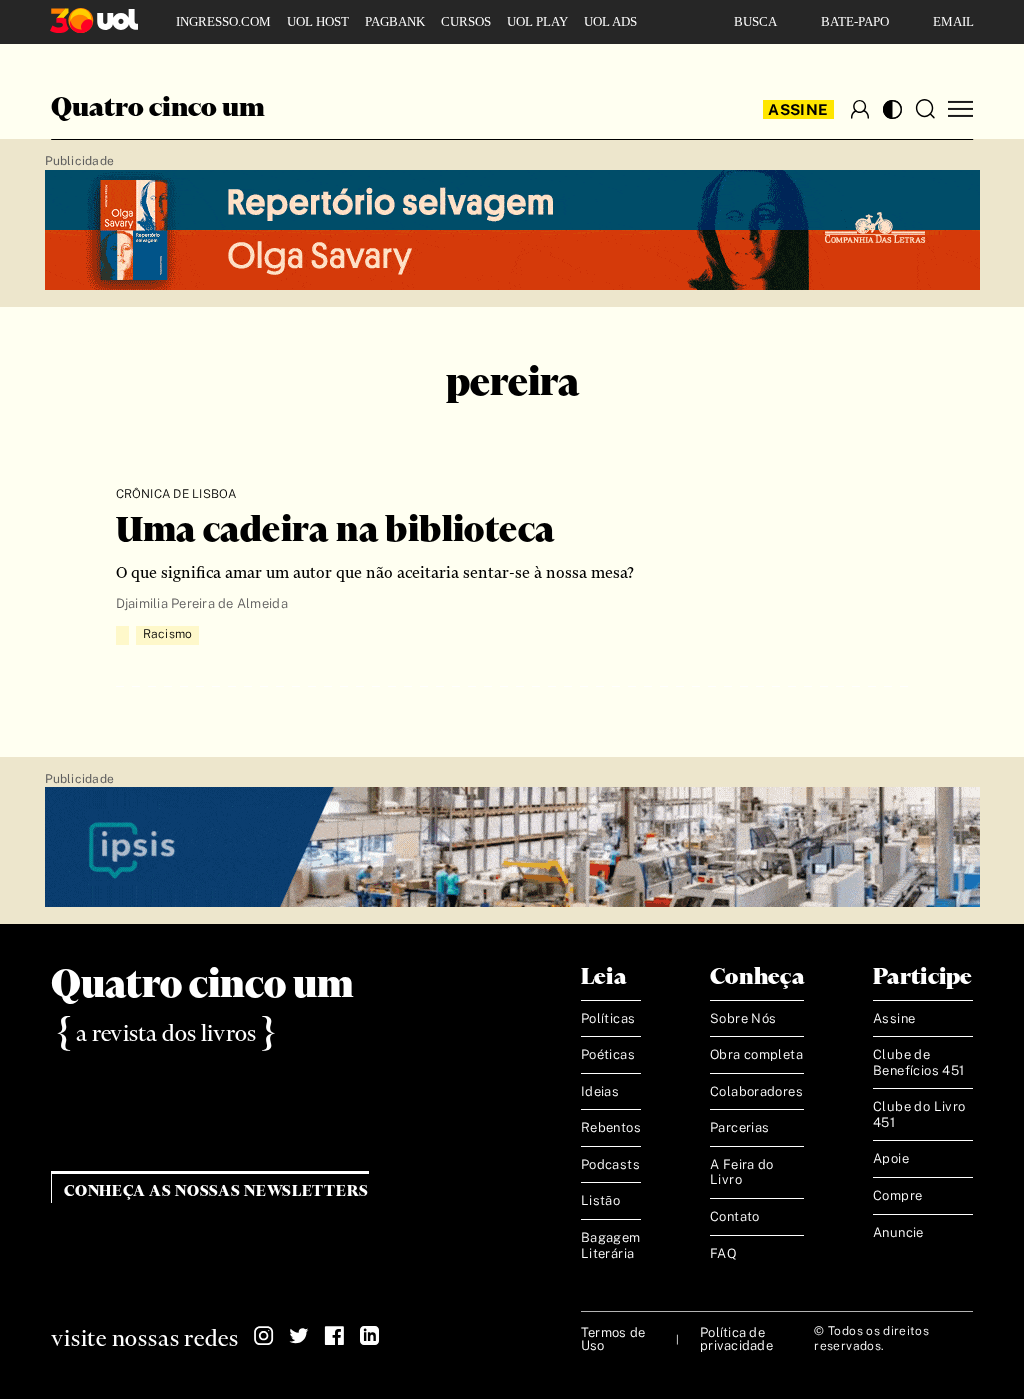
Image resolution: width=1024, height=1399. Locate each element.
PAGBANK (395, 21)
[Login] (860, 109)
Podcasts (610, 1164)
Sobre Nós (743, 1018)
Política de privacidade (736, 1339)
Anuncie (898, 1232)
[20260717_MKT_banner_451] (512, 231)
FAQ (723, 1253)
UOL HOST (318, 21)
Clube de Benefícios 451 (918, 1062)
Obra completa (756, 1054)
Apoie (891, 1158)
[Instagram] (264, 1336)
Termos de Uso (613, 1339)
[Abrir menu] (960, 109)
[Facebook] (334, 1336)
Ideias (600, 1091)
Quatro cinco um (158, 109)
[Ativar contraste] (892, 109)
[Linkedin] (369, 1336)
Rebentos (611, 1127)
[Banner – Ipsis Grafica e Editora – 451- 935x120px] (512, 848)
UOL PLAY (537, 21)
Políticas (608, 1018)
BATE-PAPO (855, 21)
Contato (735, 1216)
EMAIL (953, 21)
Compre (897, 1195)
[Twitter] (299, 1336)
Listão (600, 1200)
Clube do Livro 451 (919, 1114)
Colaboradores (756, 1091)
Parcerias (740, 1127)
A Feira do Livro (742, 1172)
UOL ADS (610, 21)
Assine (798, 109)
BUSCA (755, 21)
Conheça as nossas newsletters (216, 1191)
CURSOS (466, 21)
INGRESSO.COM (223, 21)
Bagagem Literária (611, 1245)
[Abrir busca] (925, 109)
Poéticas (608, 1054)
